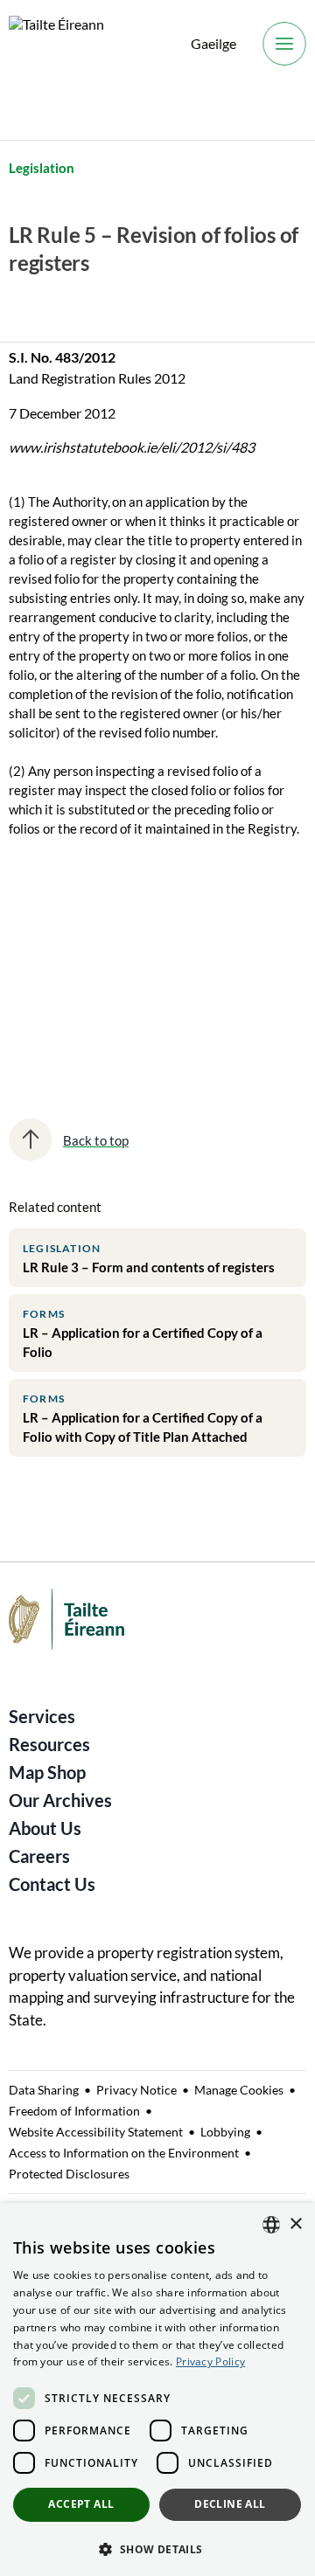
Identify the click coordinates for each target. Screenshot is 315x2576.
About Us (45, 1828)
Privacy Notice (136, 2090)
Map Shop (47, 1772)
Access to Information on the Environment (124, 2153)
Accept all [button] (81, 2504)
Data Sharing (44, 2090)
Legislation (42, 168)
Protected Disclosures (69, 2174)
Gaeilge (213, 43)
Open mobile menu (284, 44)
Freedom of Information (74, 2111)
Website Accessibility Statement (96, 2132)
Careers (39, 1856)
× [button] (295, 2224)
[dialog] (157, 2389)
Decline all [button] (230, 2504)
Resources (49, 1744)
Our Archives (60, 1800)
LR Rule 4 (49, 945)
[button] (157, 2548)
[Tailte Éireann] (56, 44)
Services (42, 1716)
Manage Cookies (239, 2090)
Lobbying (225, 2132)
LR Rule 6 (49, 1006)
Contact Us (52, 1884)
